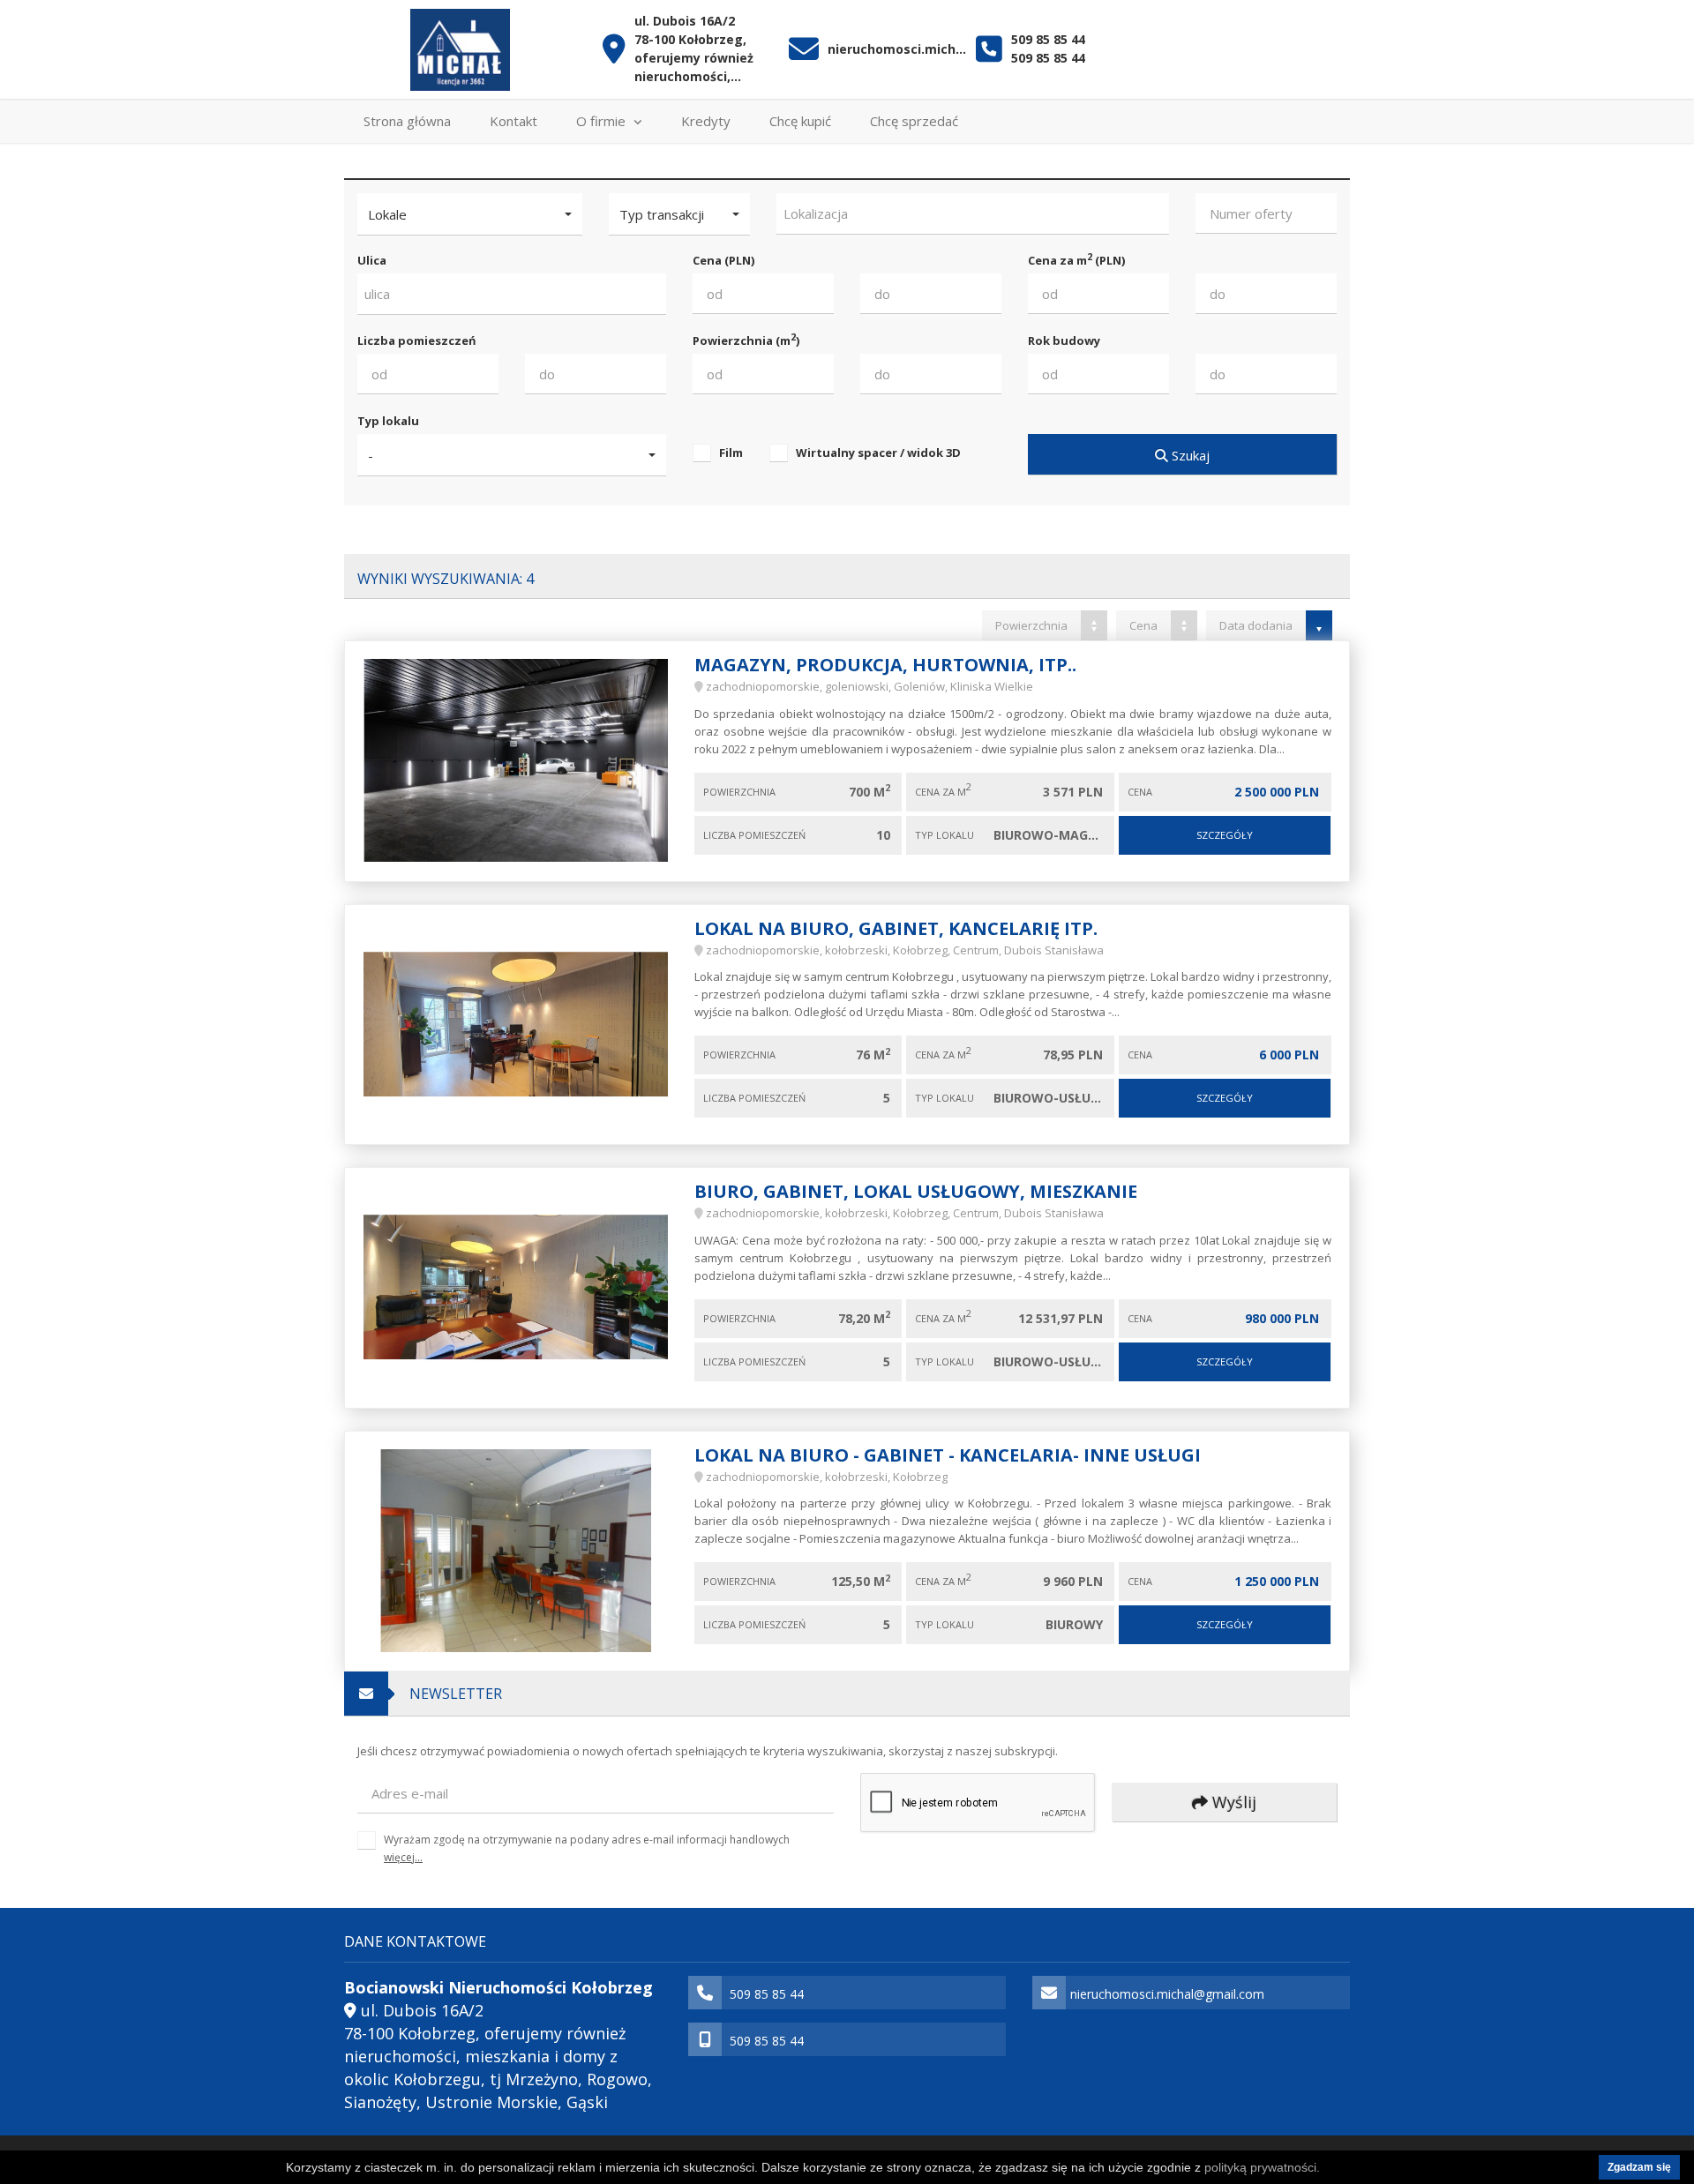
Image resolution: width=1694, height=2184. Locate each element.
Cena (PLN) (723, 260)
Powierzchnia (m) (746, 340)
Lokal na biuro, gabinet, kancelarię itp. (896, 928)
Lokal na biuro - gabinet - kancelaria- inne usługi (948, 1455)
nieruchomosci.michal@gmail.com (898, 49)
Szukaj (1189, 455)
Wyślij (1232, 1802)
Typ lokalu (388, 421)
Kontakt (513, 121)
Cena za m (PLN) (1076, 260)
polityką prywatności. (1262, 2167)
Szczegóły (1225, 835)
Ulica (372, 260)
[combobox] (973, 214)
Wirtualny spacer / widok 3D (878, 453)
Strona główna (407, 121)
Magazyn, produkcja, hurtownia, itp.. (885, 665)
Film (731, 453)
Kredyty (706, 121)
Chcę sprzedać (914, 121)
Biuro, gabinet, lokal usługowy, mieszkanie (916, 1191)
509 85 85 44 (1048, 39)
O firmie (603, 121)
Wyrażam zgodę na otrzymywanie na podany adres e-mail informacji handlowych (587, 1848)
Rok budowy (1064, 340)
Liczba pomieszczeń (417, 340)
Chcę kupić (800, 121)
